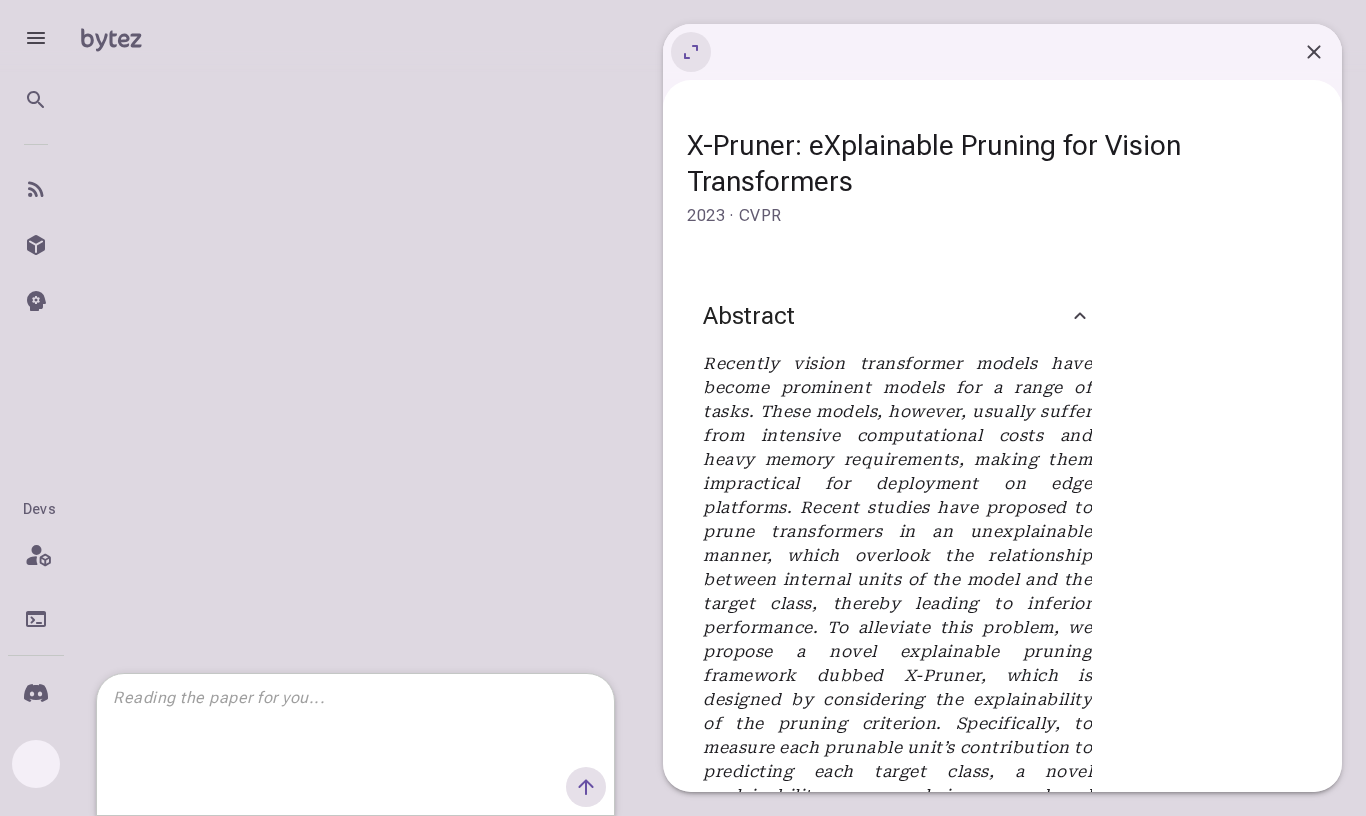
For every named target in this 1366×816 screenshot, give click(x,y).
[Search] (36, 100)
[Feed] (36, 189)
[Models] (36, 245)
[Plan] (36, 555)
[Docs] (36, 619)
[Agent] (36, 301)
